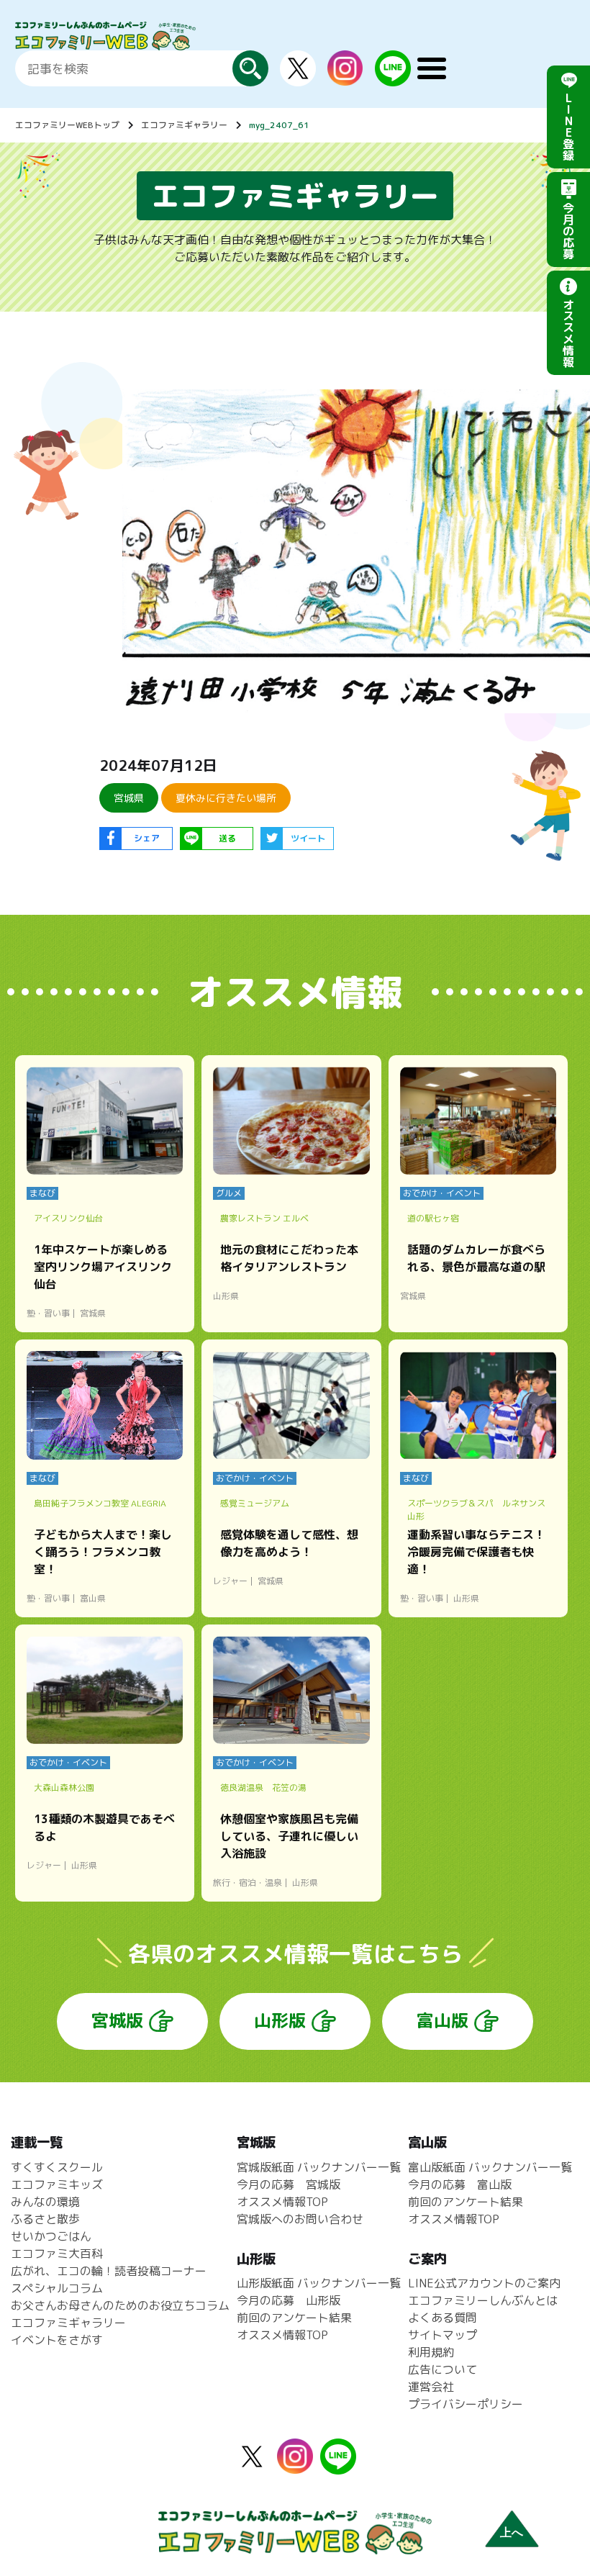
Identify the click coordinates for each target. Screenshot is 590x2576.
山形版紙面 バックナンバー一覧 (319, 2283)
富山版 (442, 2020)
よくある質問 (442, 2318)
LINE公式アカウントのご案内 (484, 2283)
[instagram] (345, 77)
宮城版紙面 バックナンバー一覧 (319, 2167)
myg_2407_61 (279, 125)
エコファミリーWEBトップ (67, 125)
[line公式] (338, 2466)
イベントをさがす (57, 2340)
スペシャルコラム (57, 2288)
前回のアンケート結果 (294, 2318)
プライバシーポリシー (466, 2404)
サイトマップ (442, 2335)
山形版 (280, 2020)
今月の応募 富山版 (460, 2184)
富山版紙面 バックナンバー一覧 (490, 2167)
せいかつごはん (51, 2236)
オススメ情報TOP (282, 2202)
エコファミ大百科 (57, 2254)
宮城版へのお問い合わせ (300, 2219)
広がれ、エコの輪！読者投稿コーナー (109, 2271)
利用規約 (431, 2352)
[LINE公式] (393, 78)
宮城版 (117, 2020)
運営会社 (431, 2387)
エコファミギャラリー (184, 125)
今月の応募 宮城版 (289, 2184)
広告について (442, 2369)
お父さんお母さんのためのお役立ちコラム (120, 2305)
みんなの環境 (45, 2202)
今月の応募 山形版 (289, 2300)
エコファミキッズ (57, 2184)
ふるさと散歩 (45, 2219)
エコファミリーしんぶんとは (483, 2300)
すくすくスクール (57, 2167)
